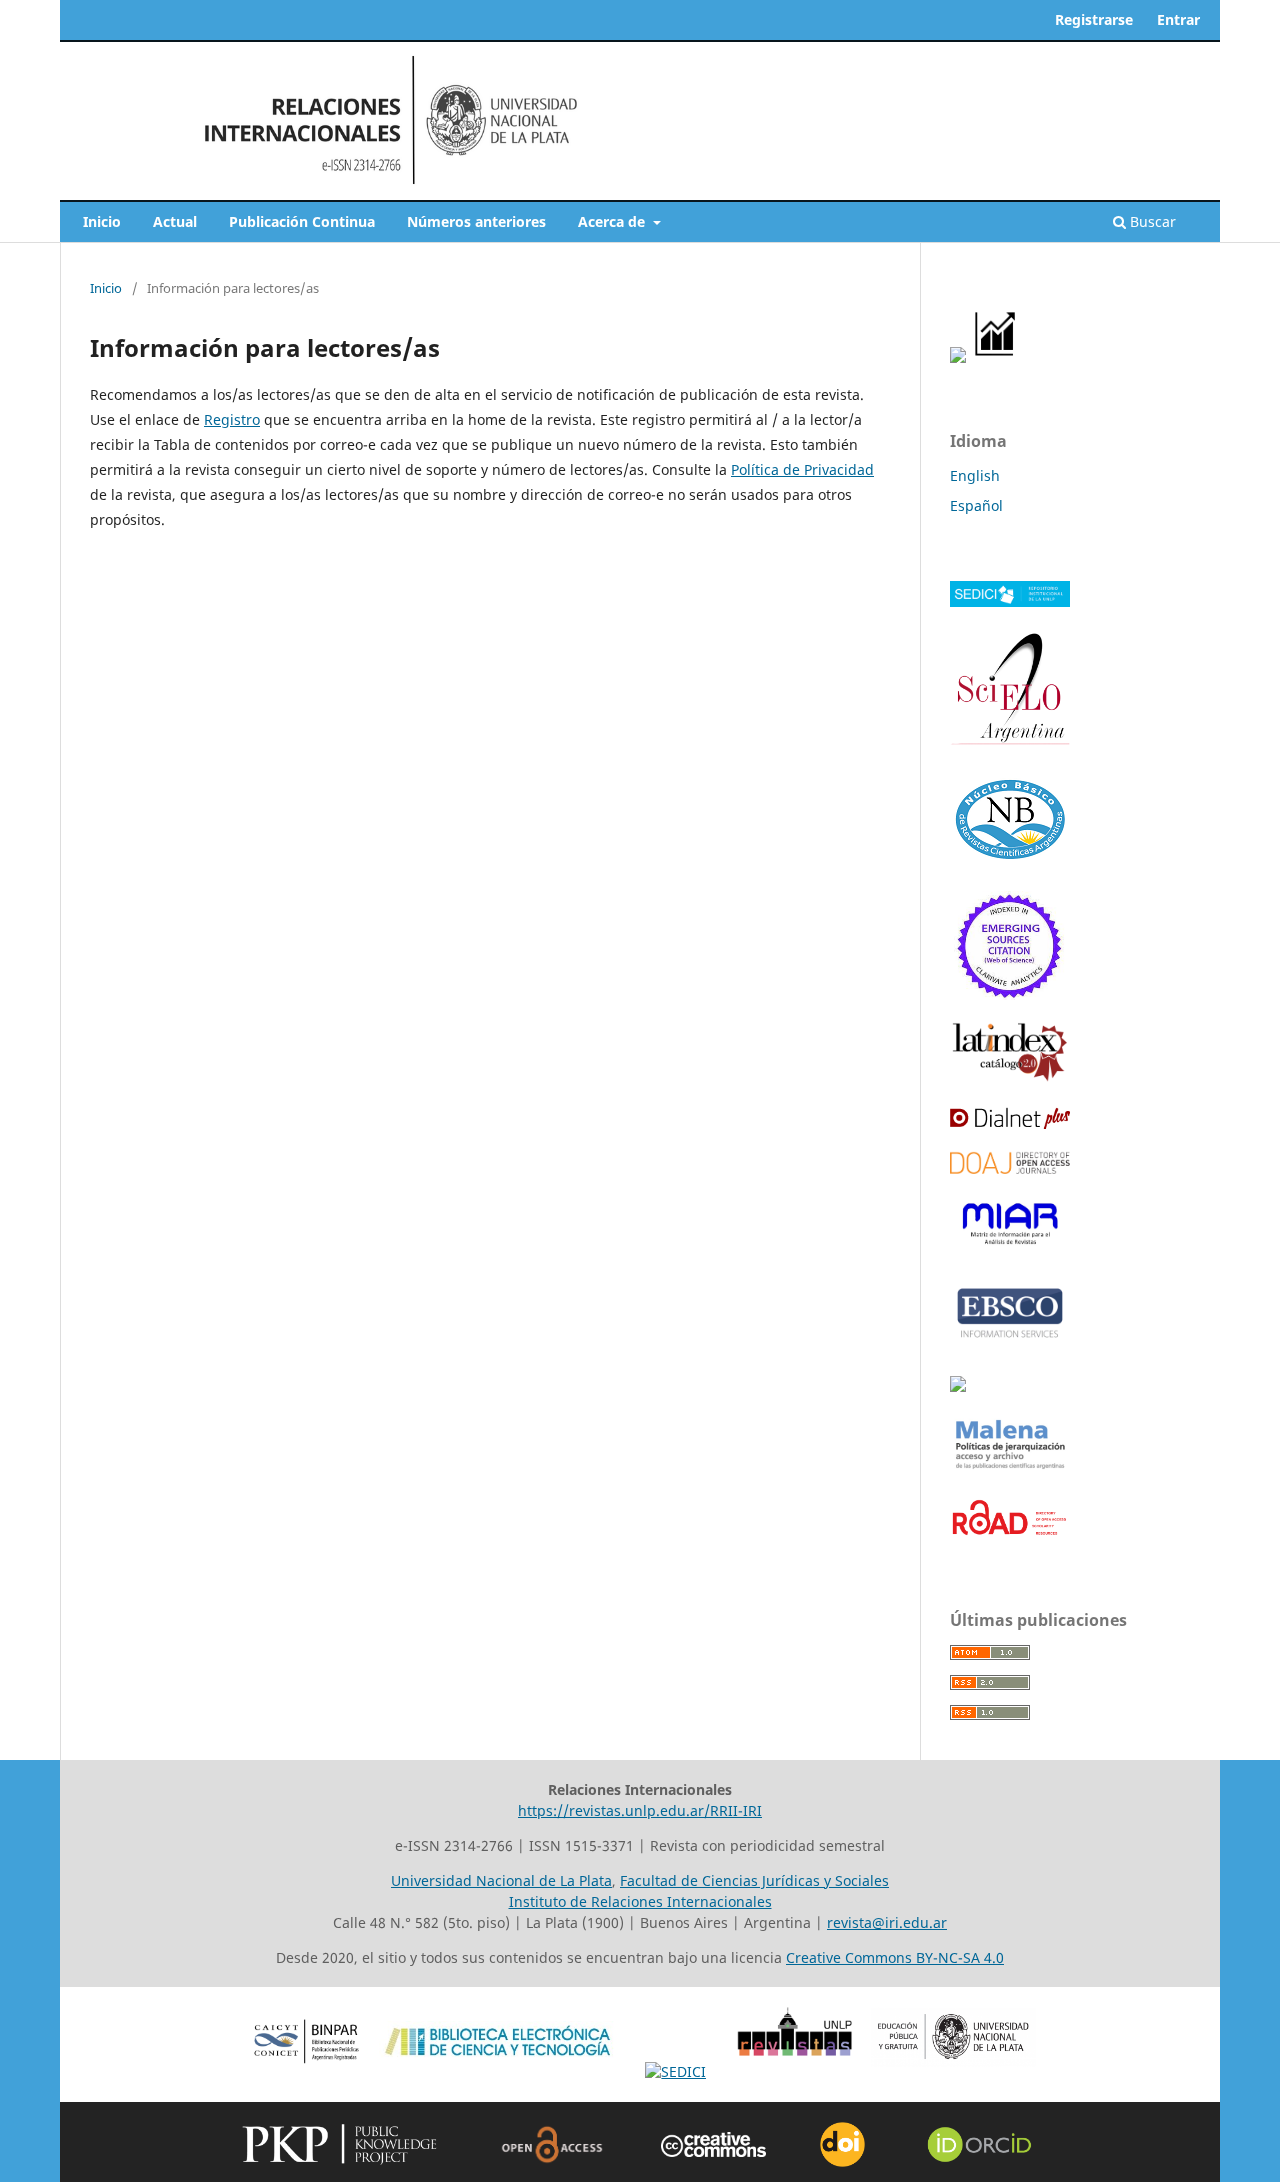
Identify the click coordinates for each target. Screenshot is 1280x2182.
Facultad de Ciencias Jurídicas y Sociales (754, 1880)
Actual (175, 221)
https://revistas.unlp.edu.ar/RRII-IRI (640, 1810)
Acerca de (613, 221)
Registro (232, 419)
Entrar (1178, 19)
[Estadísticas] (996, 357)
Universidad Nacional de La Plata (501, 1880)
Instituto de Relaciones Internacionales (640, 1901)
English (975, 475)
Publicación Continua (302, 221)
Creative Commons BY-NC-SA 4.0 (895, 1957)
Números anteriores (476, 221)
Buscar (1151, 221)
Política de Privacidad (802, 469)
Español (976, 505)
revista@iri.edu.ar (887, 1922)
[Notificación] (958, 357)
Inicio (102, 221)
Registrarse (1094, 19)
